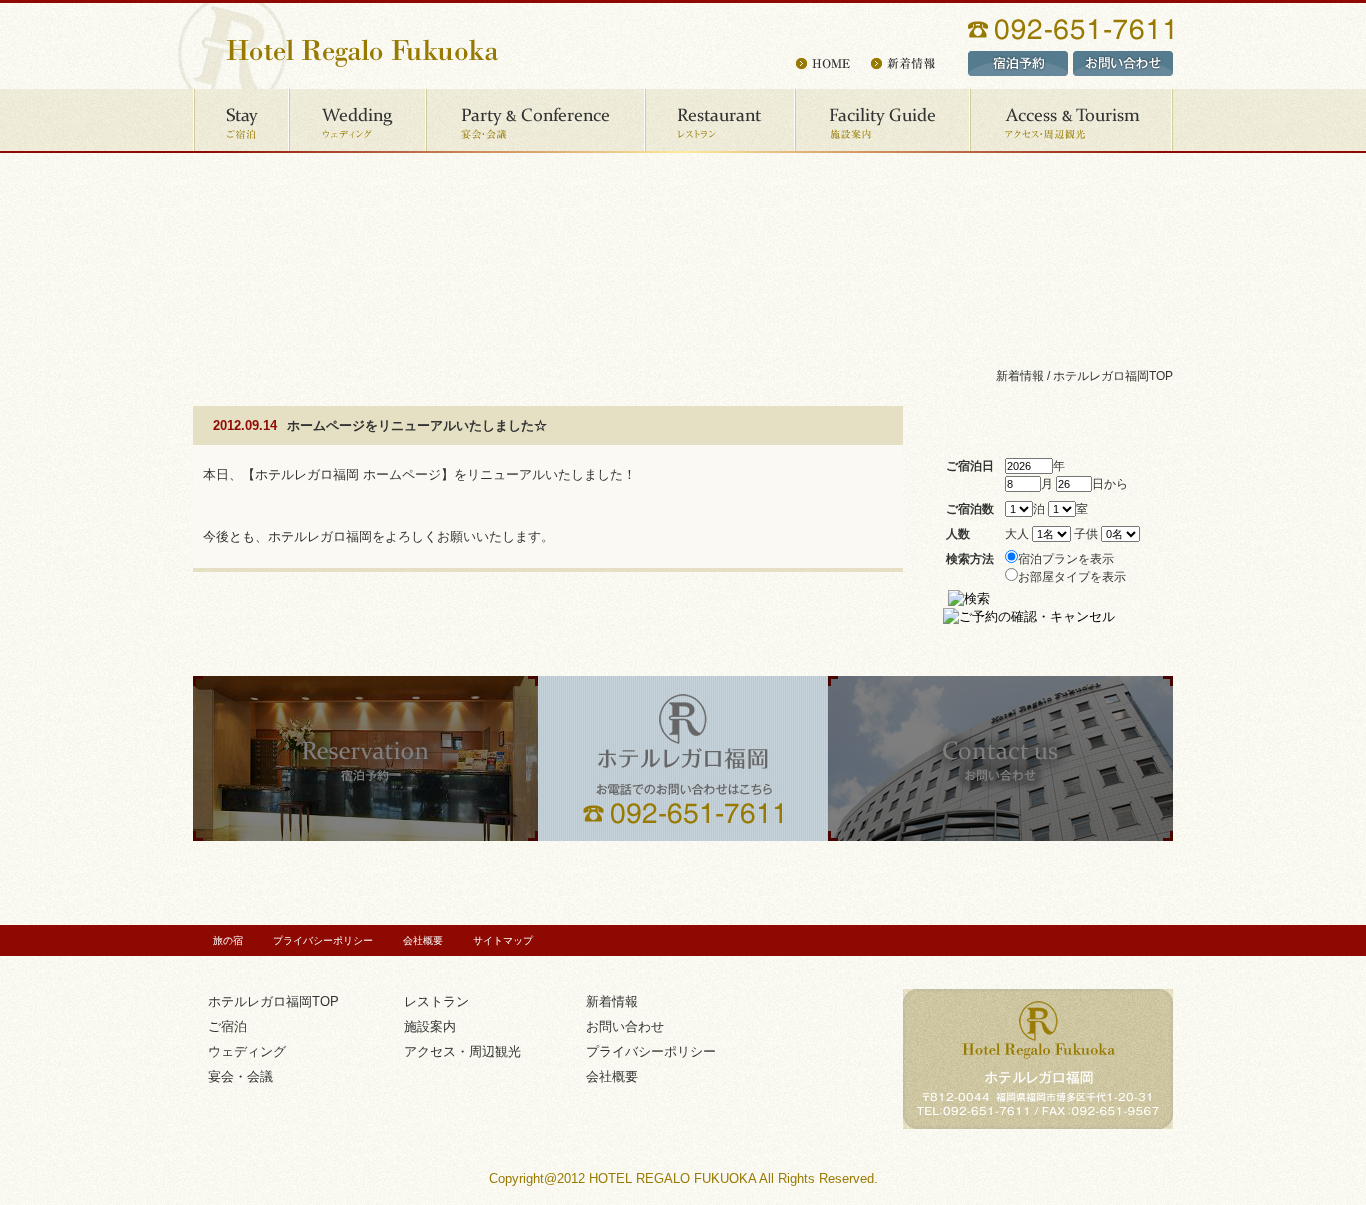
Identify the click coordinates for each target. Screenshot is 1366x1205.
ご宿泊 (241, 121)
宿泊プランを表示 (1066, 558)
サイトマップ (503, 940)
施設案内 (883, 121)
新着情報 (612, 1001)
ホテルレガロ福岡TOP (1113, 375)
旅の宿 (228, 940)
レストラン (721, 121)
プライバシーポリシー (323, 940)
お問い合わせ (625, 1026)
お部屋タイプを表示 (1072, 576)
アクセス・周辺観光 (1072, 121)
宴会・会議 (536, 121)
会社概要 (423, 940)
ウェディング (358, 121)
